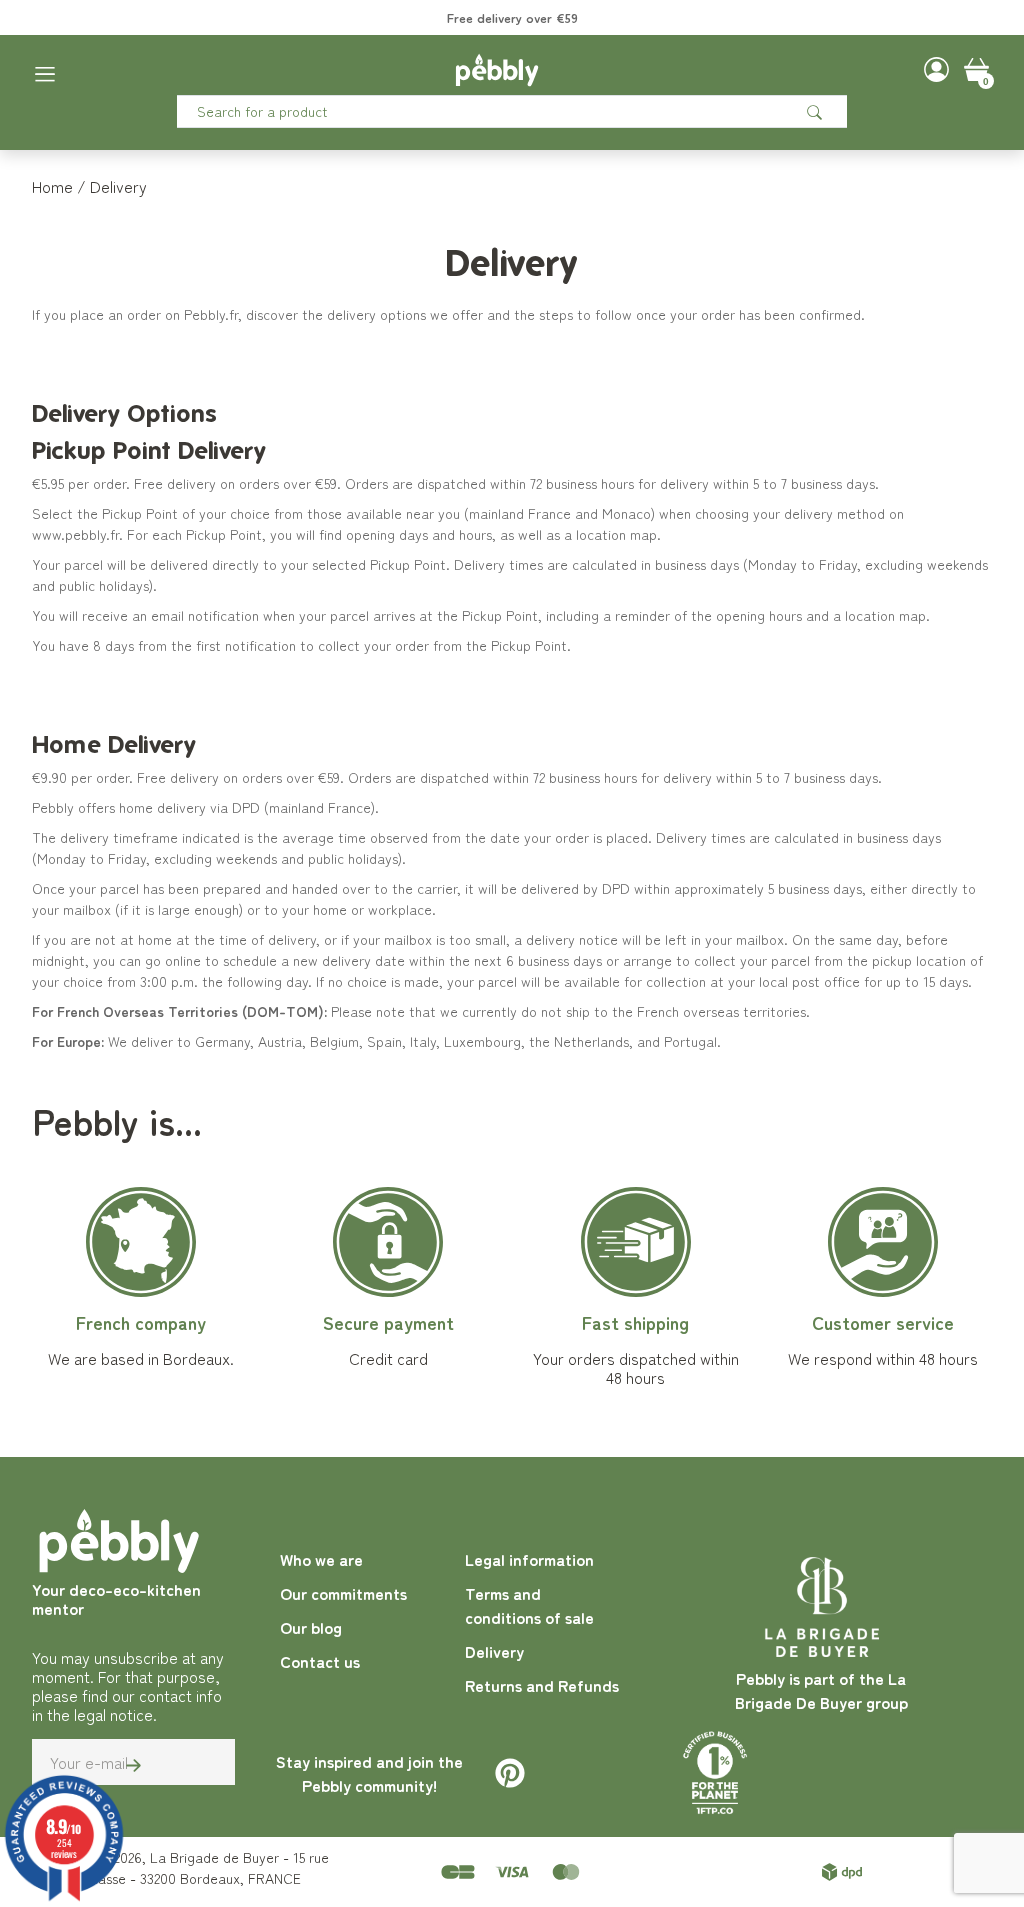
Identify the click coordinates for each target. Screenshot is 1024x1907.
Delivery (494, 1651)
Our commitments (343, 1593)
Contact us (320, 1661)
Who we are (321, 1559)
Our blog (311, 1627)
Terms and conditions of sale (529, 1605)
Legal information (529, 1559)
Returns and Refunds (542, 1685)
